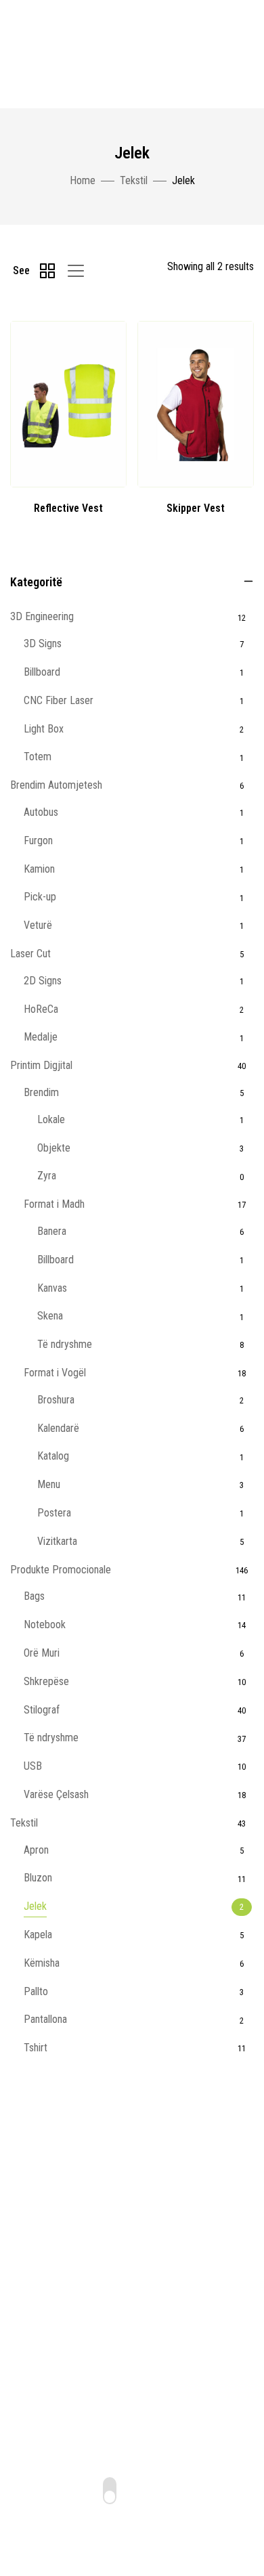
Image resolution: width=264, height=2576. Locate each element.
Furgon (38, 841)
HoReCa (41, 1009)
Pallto (36, 1991)
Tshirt (36, 2048)
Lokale (51, 1119)
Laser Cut (30, 954)
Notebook (45, 1624)
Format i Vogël (55, 1373)
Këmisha (42, 1963)
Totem (38, 757)
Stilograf (42, 1710)
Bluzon (38, 1878)
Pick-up (40, 897)
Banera (52, 1231)
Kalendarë (58, 1428)
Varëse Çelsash (56, 1794)
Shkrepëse (46, 1681)
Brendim (41, 1092)
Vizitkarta (57, 1541)
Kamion (39, 869)
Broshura (56, 1400)
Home (83, 180)
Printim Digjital (41, 1065)
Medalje (41, 1037)
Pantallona (45, 2019)
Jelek (35, 1906)
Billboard (42, 672)
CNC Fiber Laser (59, 700)
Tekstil (134, 180)
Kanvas (52, 1288)
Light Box (44, 729)
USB (33, 1766)
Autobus (41, 812)
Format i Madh (54, 1204)
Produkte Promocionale (61, 1570)
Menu (49, 1484)
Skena (50, 1316)
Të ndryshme (65, 1344)
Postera (54, 1513)
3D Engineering (42, 616)
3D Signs (43, 643)
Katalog (53, 1456)
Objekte (54, 1148)
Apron (36, 1850)
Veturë (38, 925)
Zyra (47, 1176)
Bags (34, 1596)
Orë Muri (42, 1653)
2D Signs (43, 981)
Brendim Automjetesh (56, 785)
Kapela (38, 1935)
